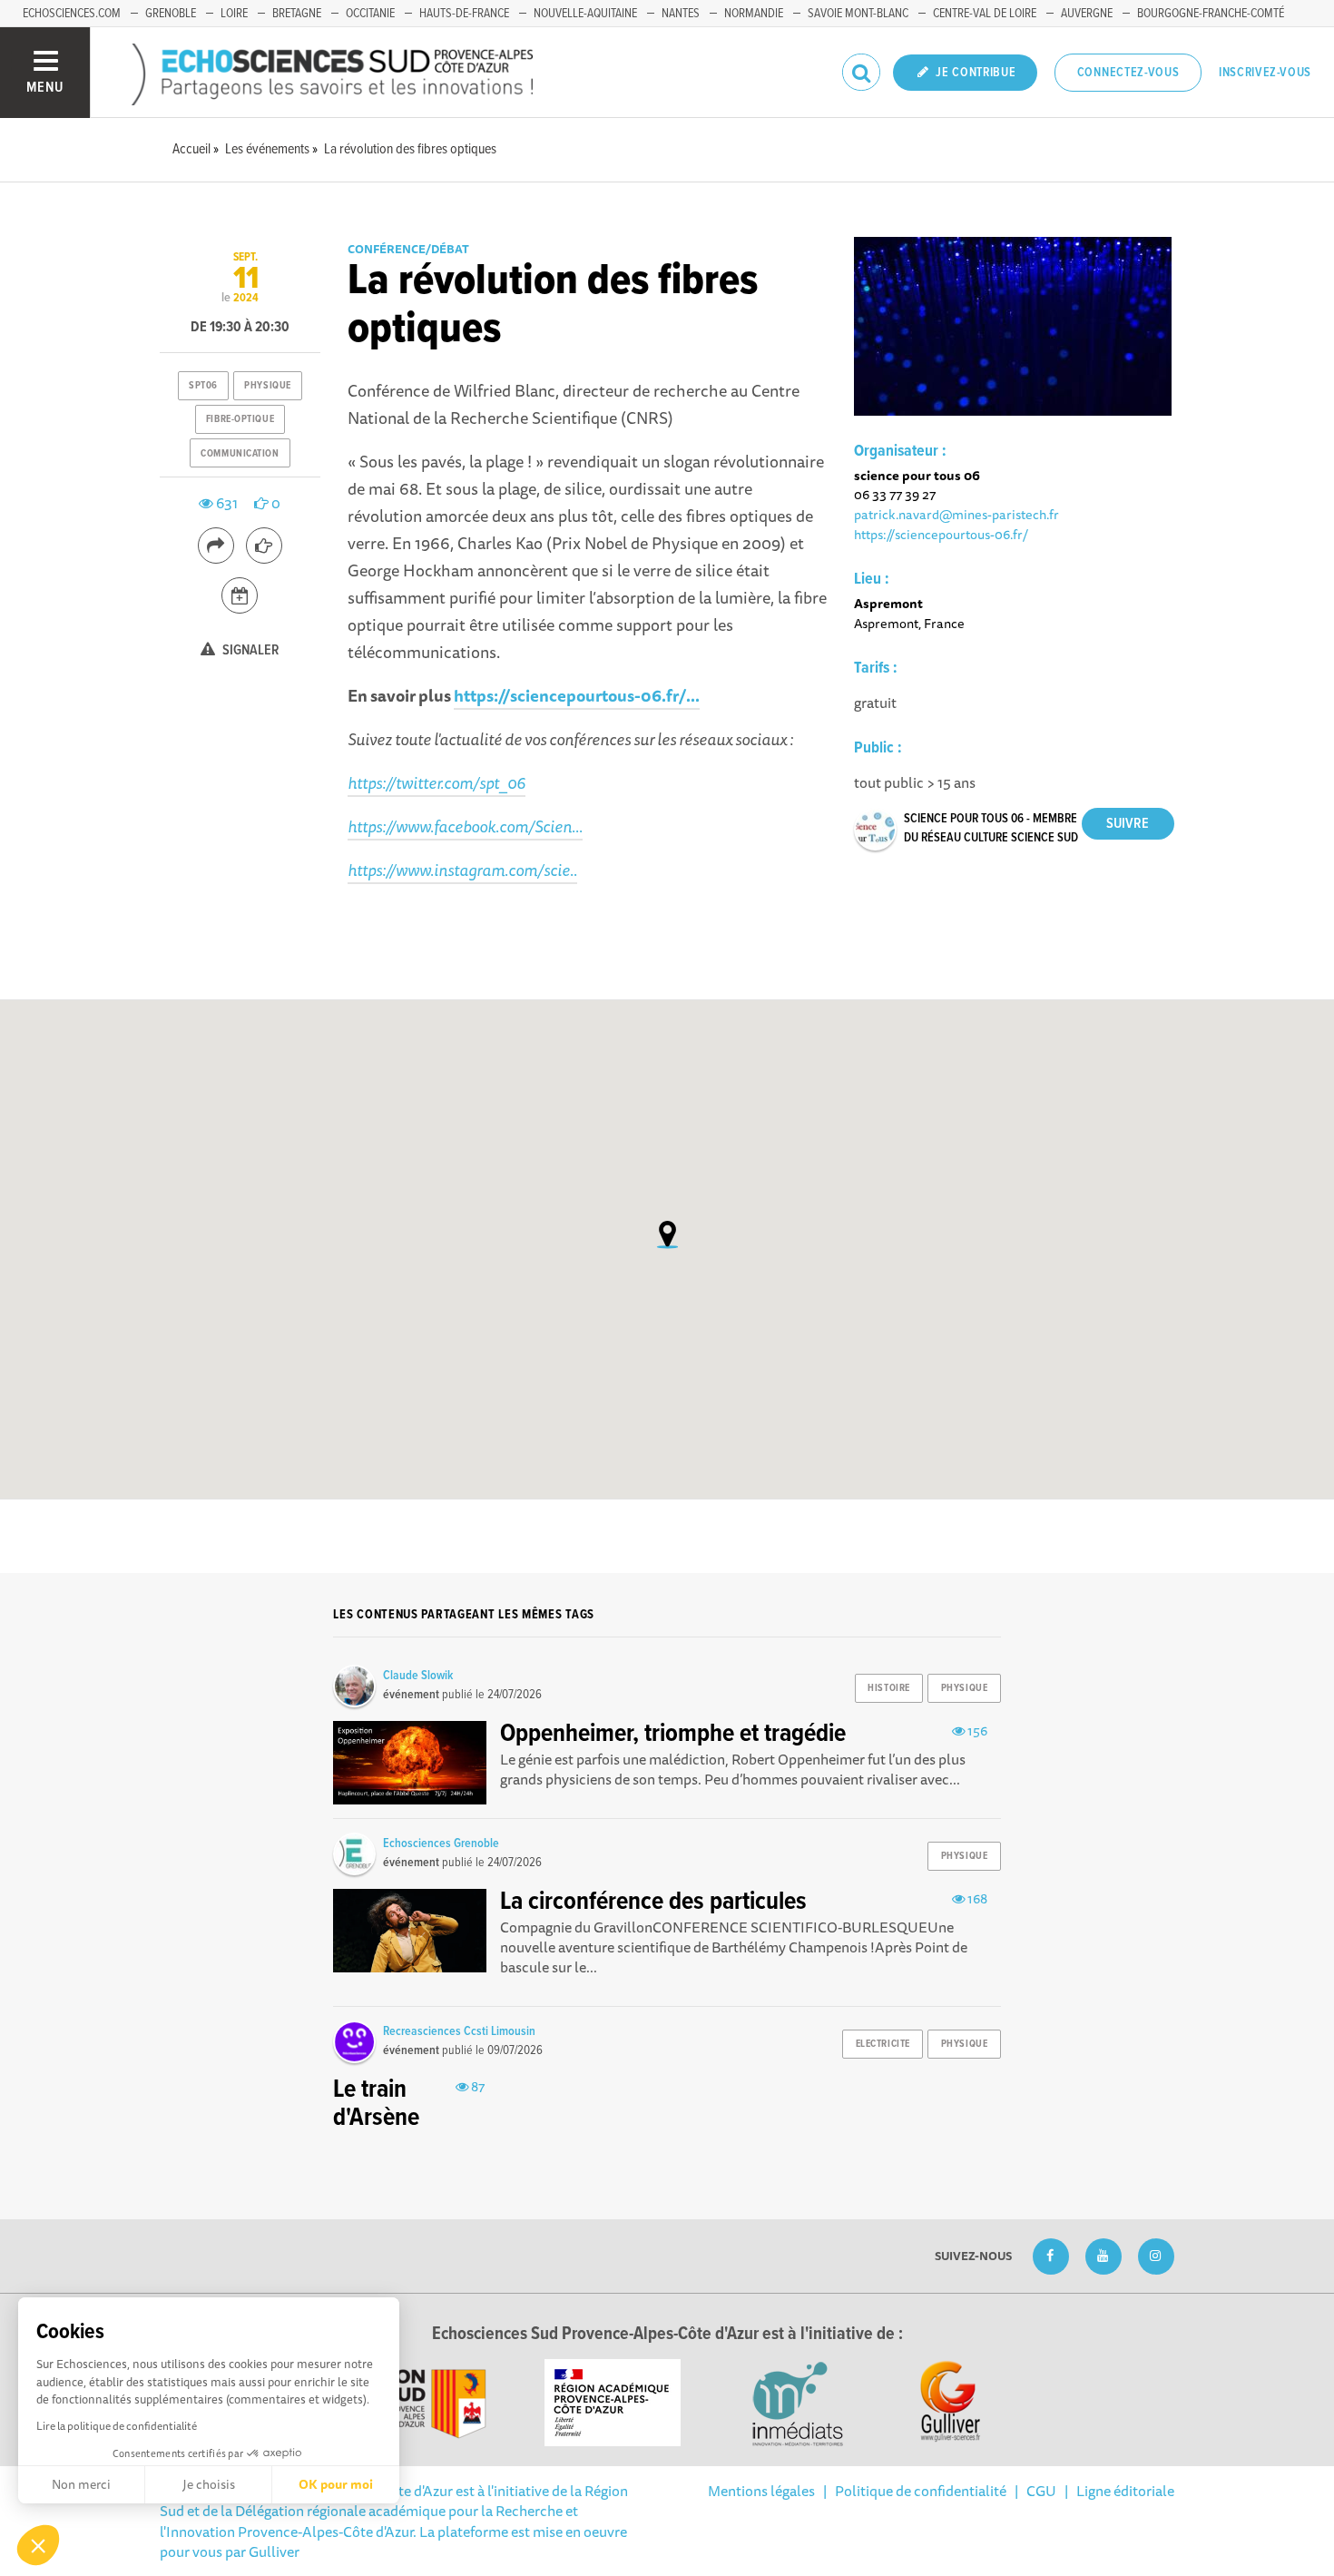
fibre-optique (240, 419)
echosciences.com (72, 14)
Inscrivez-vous (1265, 73)
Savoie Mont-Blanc (858, 14)
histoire (888, 1688)
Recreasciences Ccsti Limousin (459, 2031)
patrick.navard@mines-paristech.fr (956, 514)
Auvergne (1087, 14)
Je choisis (209, 2484)
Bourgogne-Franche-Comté (1211, 14)
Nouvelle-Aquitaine (585, 14)
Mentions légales (761, 2491)
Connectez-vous (1128, 73)
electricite (883, 2044)
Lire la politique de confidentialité (117, 2426)
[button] (38, 2545)
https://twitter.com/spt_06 (436, 782)
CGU (1041, 2491)
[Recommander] (264, 546)
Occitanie (370, 14)
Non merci (81, 2484)
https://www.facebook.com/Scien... (465, 826)
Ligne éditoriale (1125, 2491)
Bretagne (297, 14)
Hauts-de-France (464, 14)
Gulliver (274, 2551)
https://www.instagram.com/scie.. (462, 870)
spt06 (203, 386)
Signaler (250, 650)
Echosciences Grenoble (441, 1844)
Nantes (681, 14)
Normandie (754, 14)
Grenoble (171, 14)
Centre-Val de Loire (985, 14)
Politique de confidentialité (921, 2491)
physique (267, 386)
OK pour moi (336, 2484)
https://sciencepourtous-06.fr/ (941, 534)
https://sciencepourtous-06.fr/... (577, 695)
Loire (234, 14)
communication (240, 454)
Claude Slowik (418, 1676)
